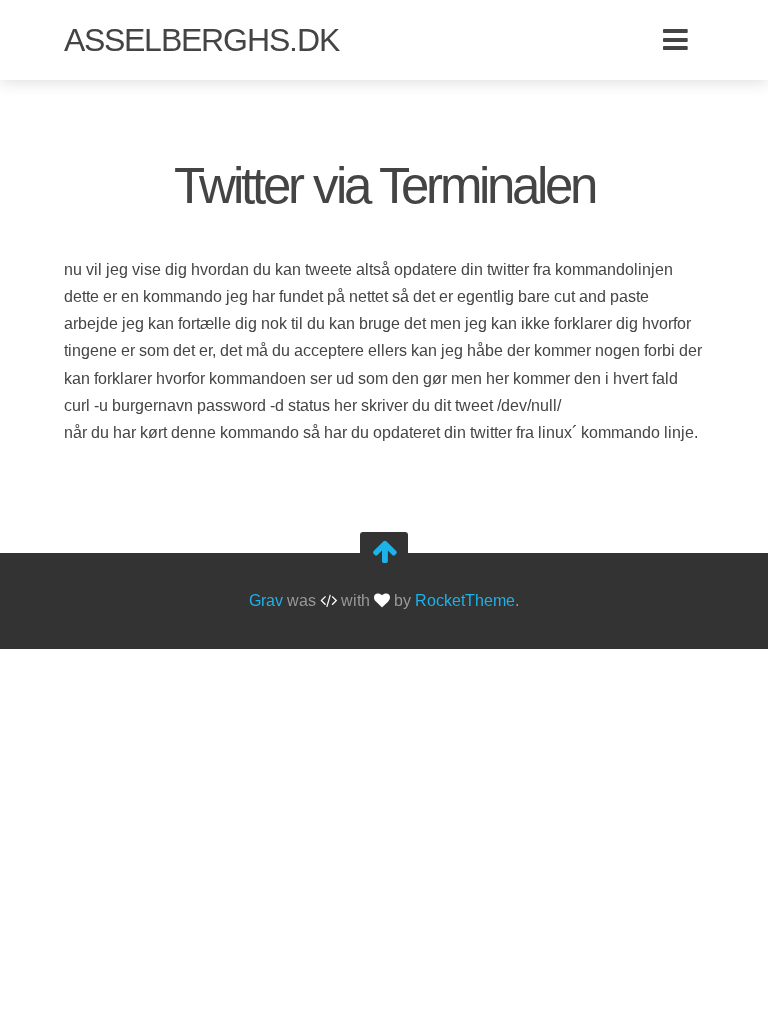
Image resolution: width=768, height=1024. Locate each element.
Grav (266, 601)
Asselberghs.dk (201, 40)
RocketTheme (465, 601)
